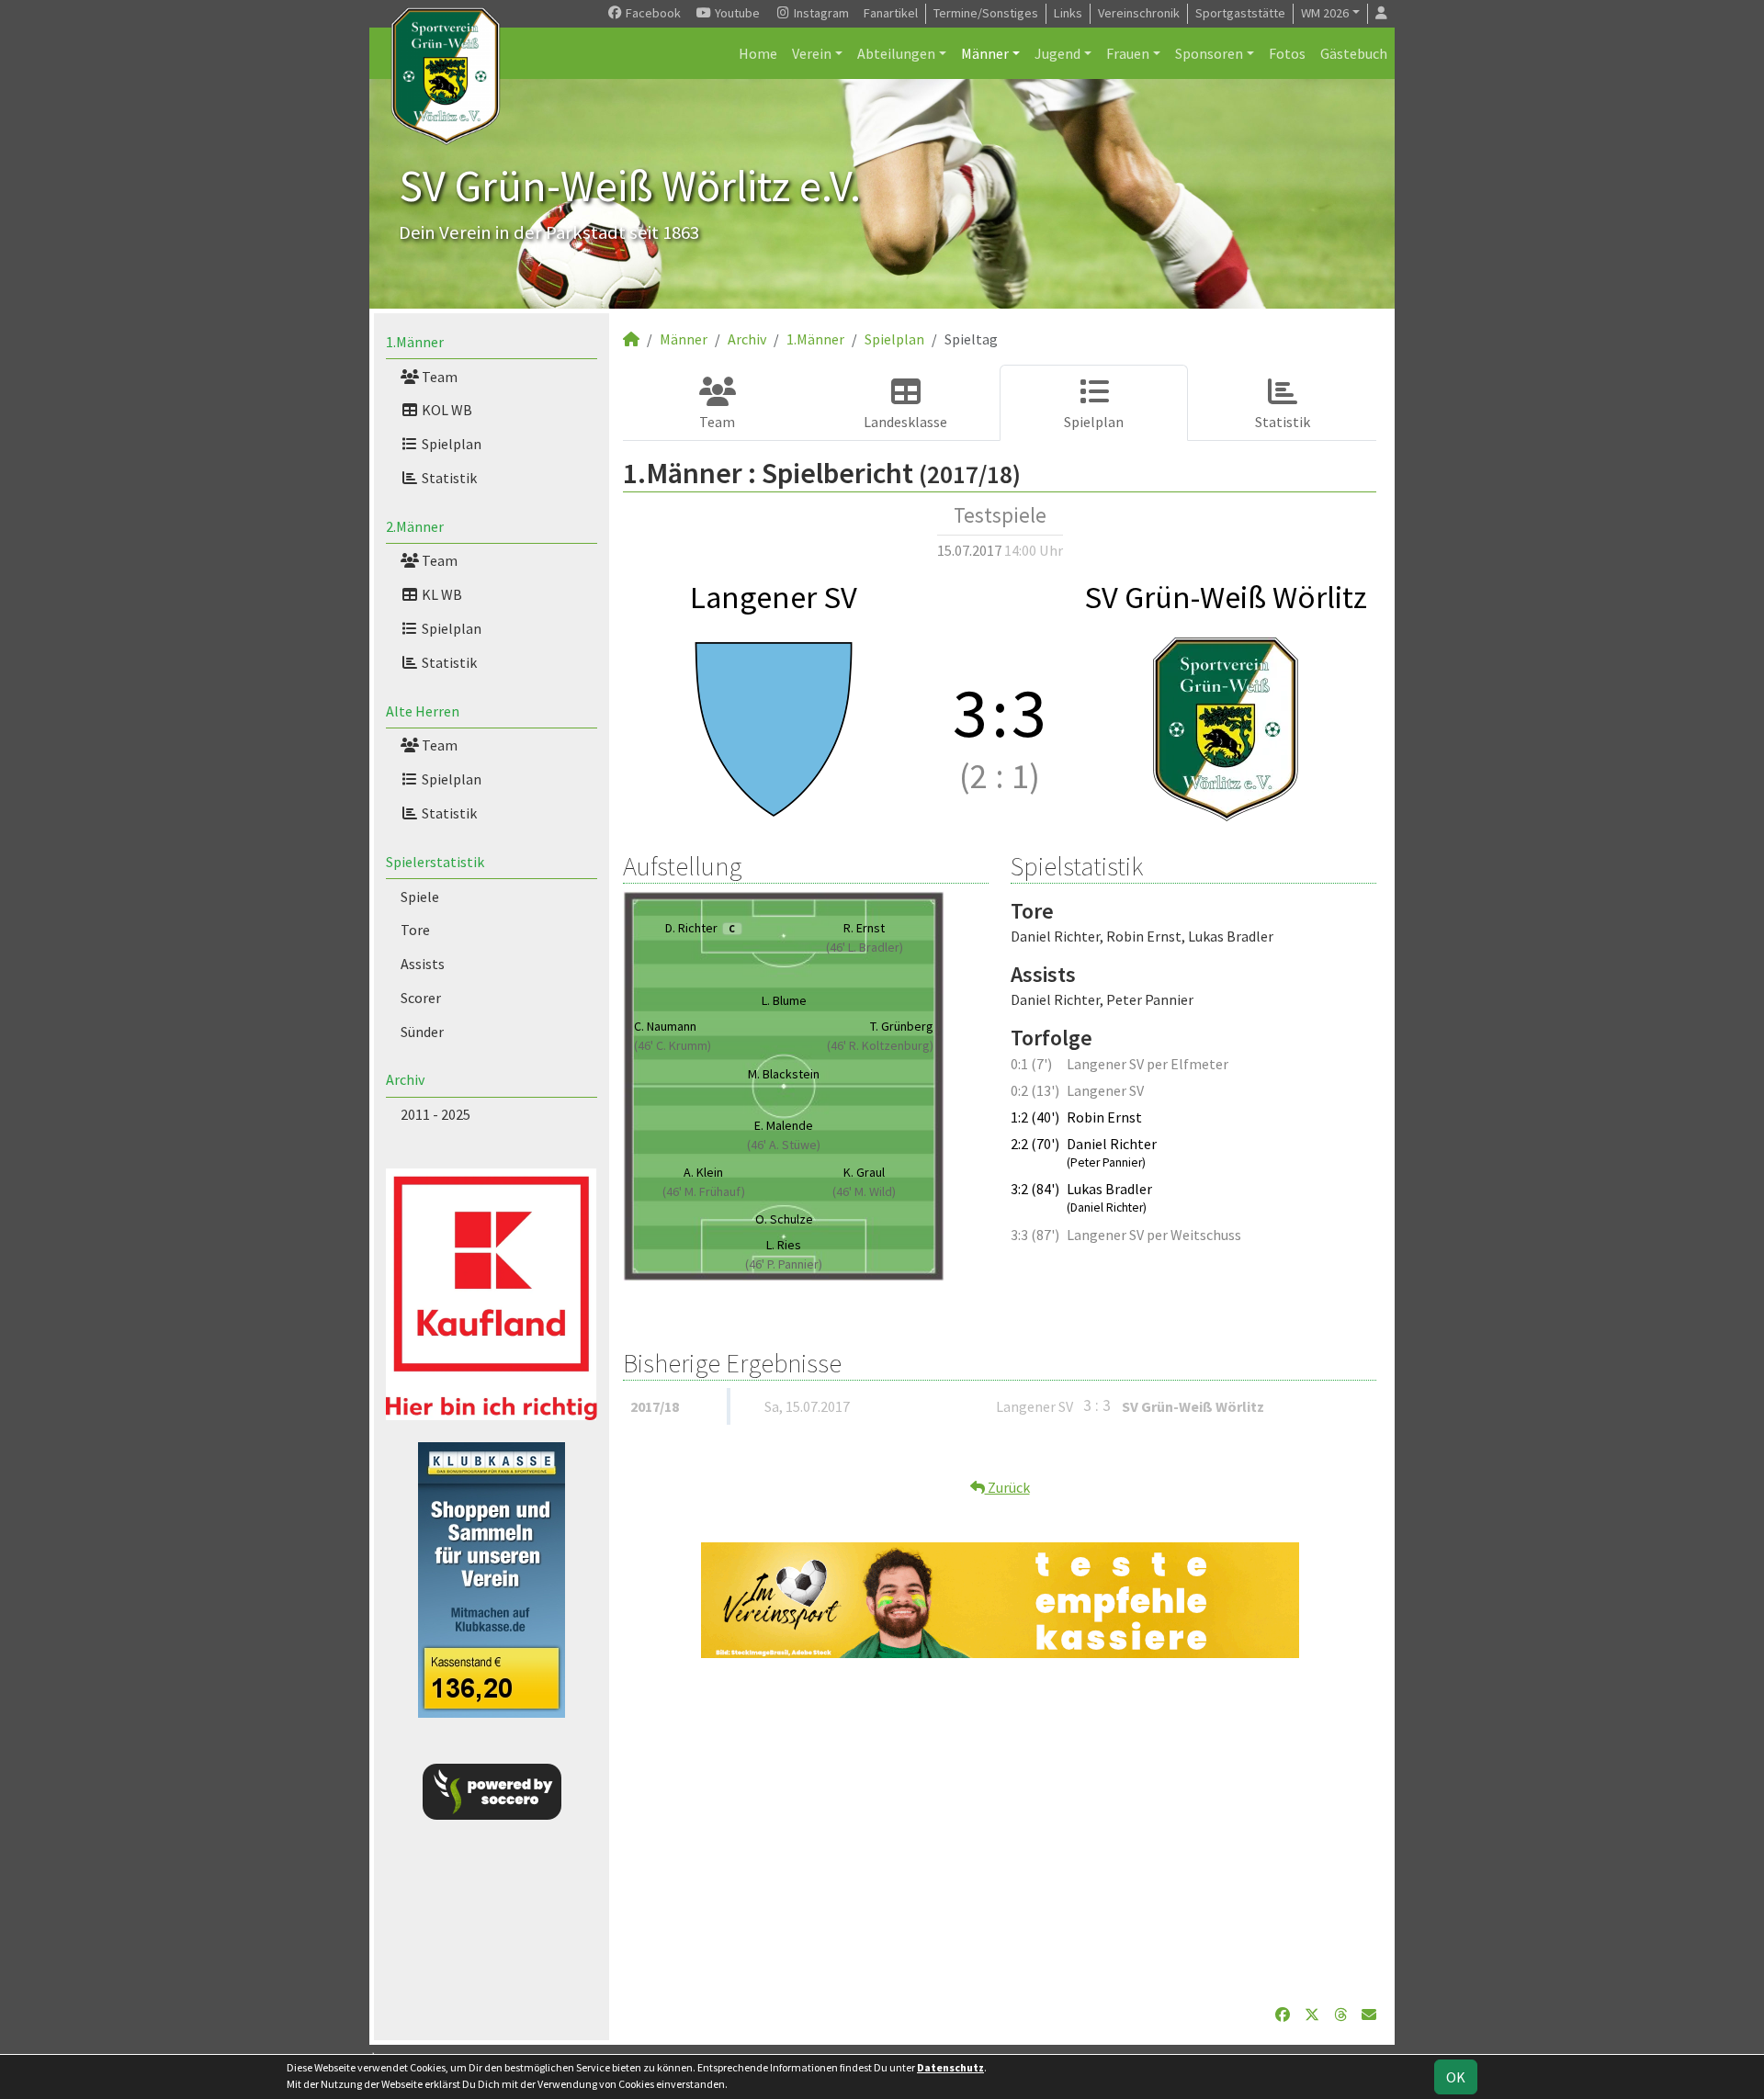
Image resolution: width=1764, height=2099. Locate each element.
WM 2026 (1325, 13)
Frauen (1128, 53)
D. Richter (700, 928)
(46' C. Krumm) (673, 1045)
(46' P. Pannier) (784, 1264)
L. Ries (784, 1245)
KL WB (441, 594)
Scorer (421, 998)
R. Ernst (864, 928)
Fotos (1287, 53)
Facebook (652, 13)
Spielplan (450, 444)
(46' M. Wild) (864, 1191)
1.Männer (415, 342)
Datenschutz (950, 2067)
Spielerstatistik (435, 862)
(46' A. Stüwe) (784, 1145)
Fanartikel (891, 13)
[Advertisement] (1000, 1831)
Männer (985, 53)
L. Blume (784, 1000)
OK (1456, 2077)
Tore (415, 930)
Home (758, 53)
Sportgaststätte (1240, 13)
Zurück (1007, 1487)
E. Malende (784, 1125)
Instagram (820, 13)
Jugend (1057, 53)
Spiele (420, 897)
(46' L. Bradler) (865, 947)
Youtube (736, 13)
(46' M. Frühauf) (704, 1191)
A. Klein (703, 1172)
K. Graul (864, 1172)
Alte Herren (423, 711)
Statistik (448, 478)
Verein (812, 53)
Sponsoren (1209, 53)
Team (438, 377)
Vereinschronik (1139, 13)
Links (1068, 13)
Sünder (422, 1032)
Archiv (405, 1079)
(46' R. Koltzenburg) (880, 1045)
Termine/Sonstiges (986, 13)
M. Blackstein (784, 1074)
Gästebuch (1354, 53)
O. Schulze (784, 1219)
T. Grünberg (902, 1026)
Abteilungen (896, 53)
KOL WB (446, 410)
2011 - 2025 (435, 1114)
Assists (423, 964)
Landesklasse (905, 422)
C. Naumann (665, 1026)
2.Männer (415, 526)
